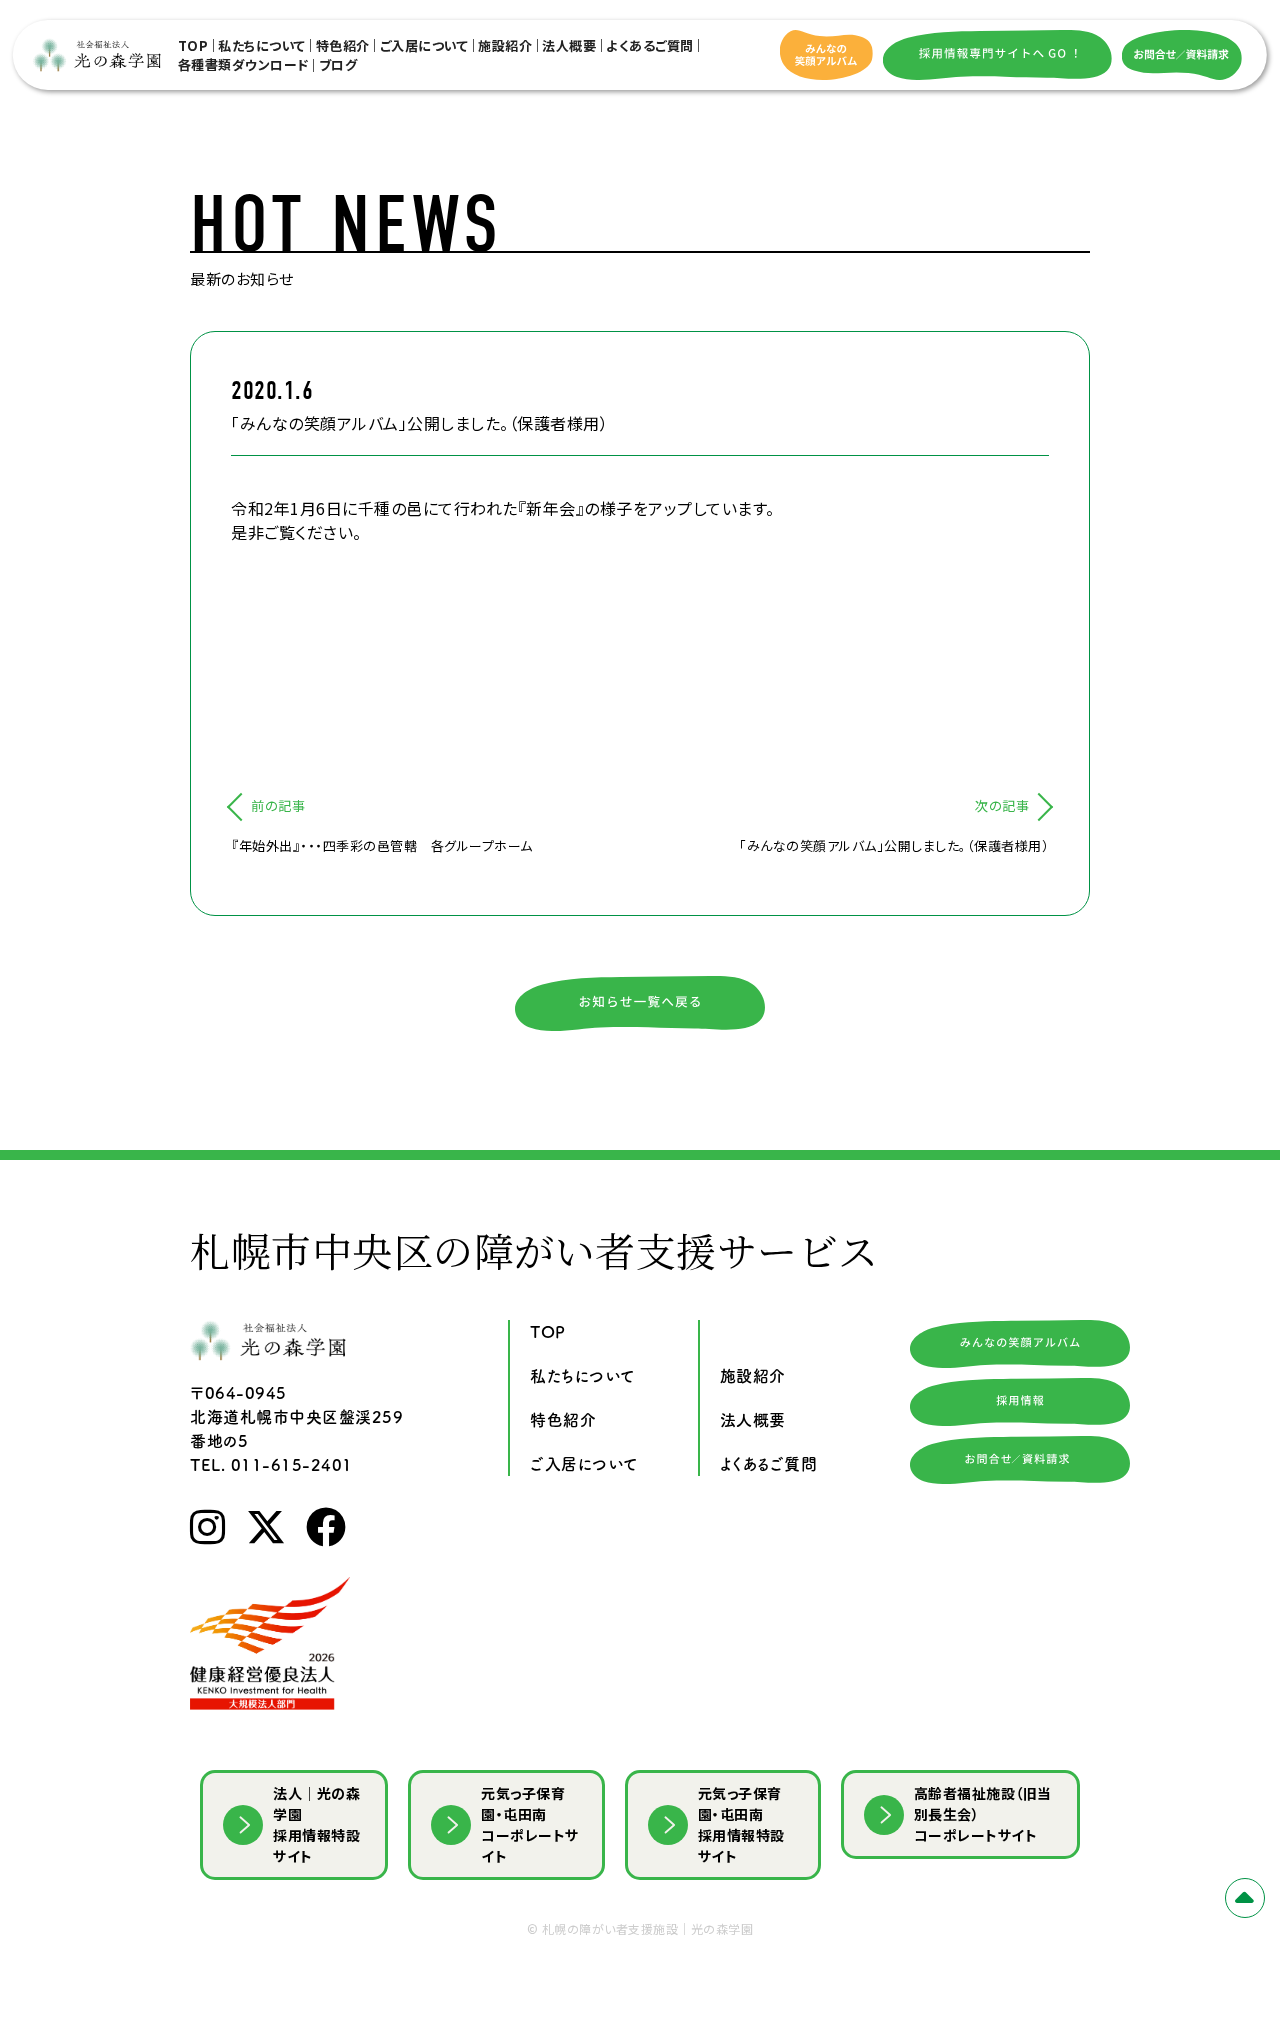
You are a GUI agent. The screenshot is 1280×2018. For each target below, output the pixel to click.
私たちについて (262, 45)
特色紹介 (343, 45)
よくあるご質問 (650, 45)
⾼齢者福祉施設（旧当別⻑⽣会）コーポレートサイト (983, 1814)
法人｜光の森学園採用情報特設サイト (316, 1824)
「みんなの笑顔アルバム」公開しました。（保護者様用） (894, 845)
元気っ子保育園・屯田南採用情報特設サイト (741, 1824)
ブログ (338, 64)
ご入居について (424, 45)
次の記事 (1002, 805)
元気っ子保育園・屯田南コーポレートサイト (530, 1824)
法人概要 (569, 45)
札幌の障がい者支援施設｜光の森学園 (648, 1928)
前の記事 (278, 805)
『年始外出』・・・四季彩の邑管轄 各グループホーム (382, 845)
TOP (193, 45)
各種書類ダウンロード (243, 64)
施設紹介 (505, 45)
